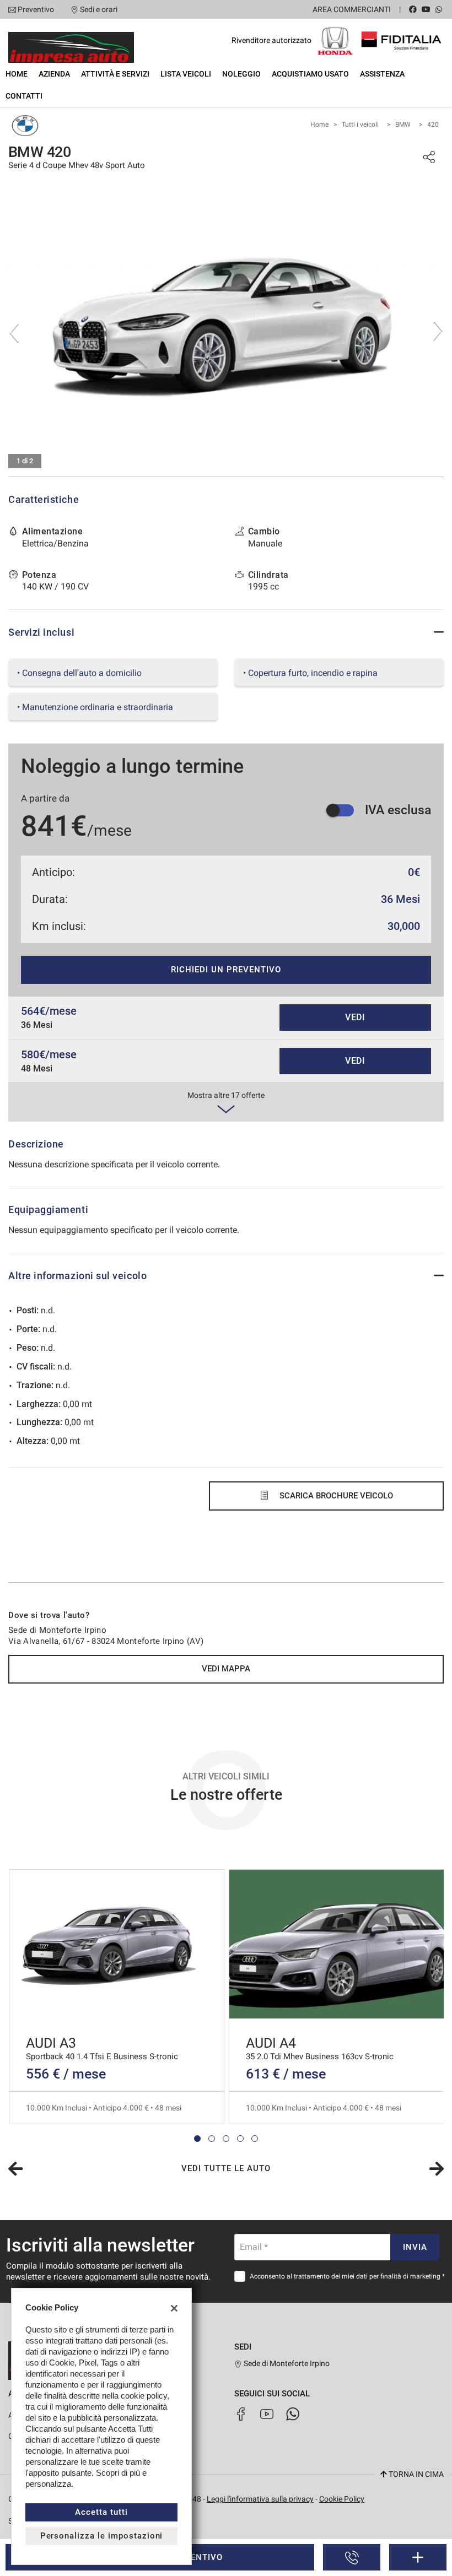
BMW (403, 125)
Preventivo (36, 9)
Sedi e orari (99, 9)
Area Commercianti (352, 9)
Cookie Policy (342, 2499)
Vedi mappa (226, 1669)
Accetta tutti (101, 2512)
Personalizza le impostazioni (102, 2536)
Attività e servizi (115, 74)
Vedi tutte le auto (226, 2168)
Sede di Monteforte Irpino (286, 2363)
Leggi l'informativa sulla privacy (260, 2499)
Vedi (356, 1017)
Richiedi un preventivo (226, 970)
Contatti (24, 96)
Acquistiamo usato (310, 74)
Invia (415, 2247)
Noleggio (241, 74)
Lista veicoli (186, 74)
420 (433, 125)
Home (17, 74)
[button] (197, 2139)
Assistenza (382, 74)
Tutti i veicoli (360, 125)
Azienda (54, 74)
